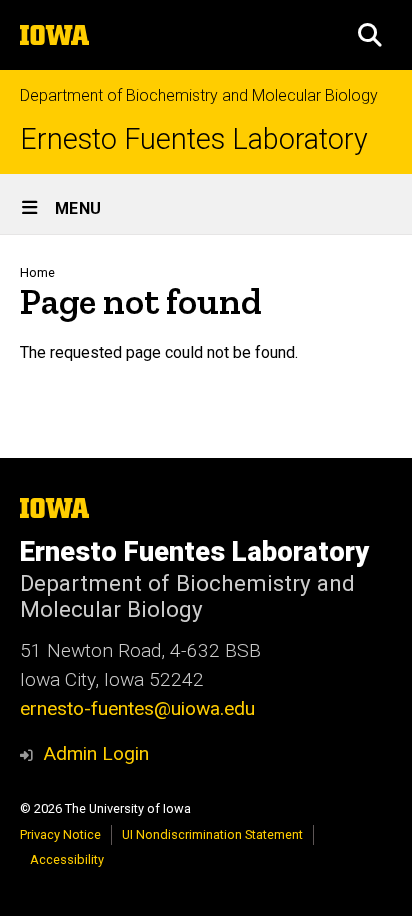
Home (37, 272)
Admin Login (96, 753)
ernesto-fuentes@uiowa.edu (137, 708)
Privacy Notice (60, 834)
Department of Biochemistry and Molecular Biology (199, 95)
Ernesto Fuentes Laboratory (194, 139)
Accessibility (67, 859)
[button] (370, 35)
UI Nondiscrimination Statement (212, 834)
